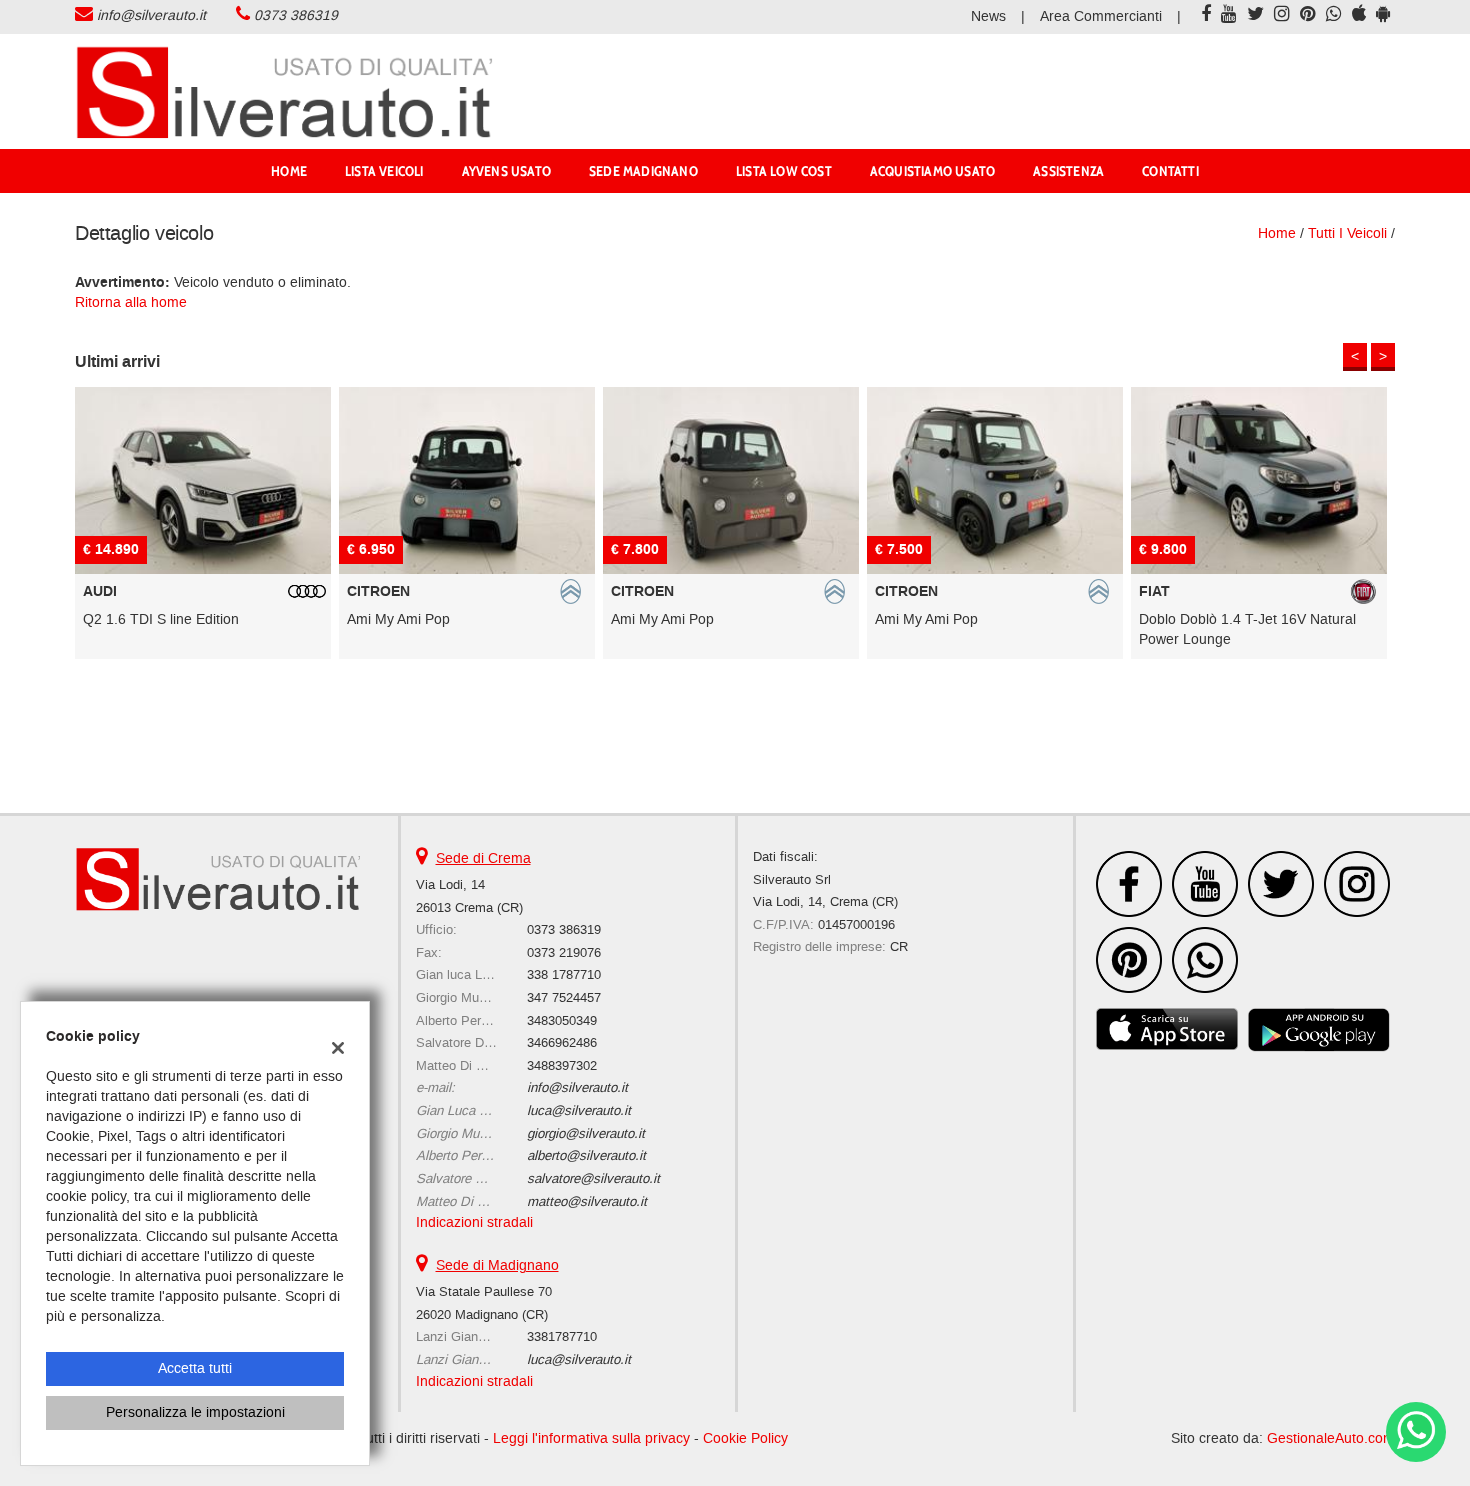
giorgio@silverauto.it (586, 1133)
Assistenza (1068, 171)
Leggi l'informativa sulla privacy (591, 1438)
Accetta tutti (195, 1368)
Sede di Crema (483, 858)
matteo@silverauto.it (587, 1201)
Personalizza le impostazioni (195, 1412)
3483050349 (562, 1020)
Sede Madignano (643, 171)
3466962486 (562, 1042)
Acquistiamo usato (932, 171)
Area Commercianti (1101, 16)
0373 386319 (296, 15)
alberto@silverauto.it (586, 1155)
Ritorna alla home (131, 302)
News (988, 16)
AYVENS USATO (506, 171)
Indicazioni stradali (474, 1222)
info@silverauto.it (151, 15)
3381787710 (562, 1336)
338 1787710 (564, 974)
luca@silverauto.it (579, 1110)
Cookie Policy (745, 1438)
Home (289, 171)
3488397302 (562, 1065)
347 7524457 (564, 997)
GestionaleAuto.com (1331, 1438)
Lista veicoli (384, 171)
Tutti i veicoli (1347, 233)
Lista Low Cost (784, 171)
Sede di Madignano (497, 1265)
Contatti (1170, 171)
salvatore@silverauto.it (593, 1178)
